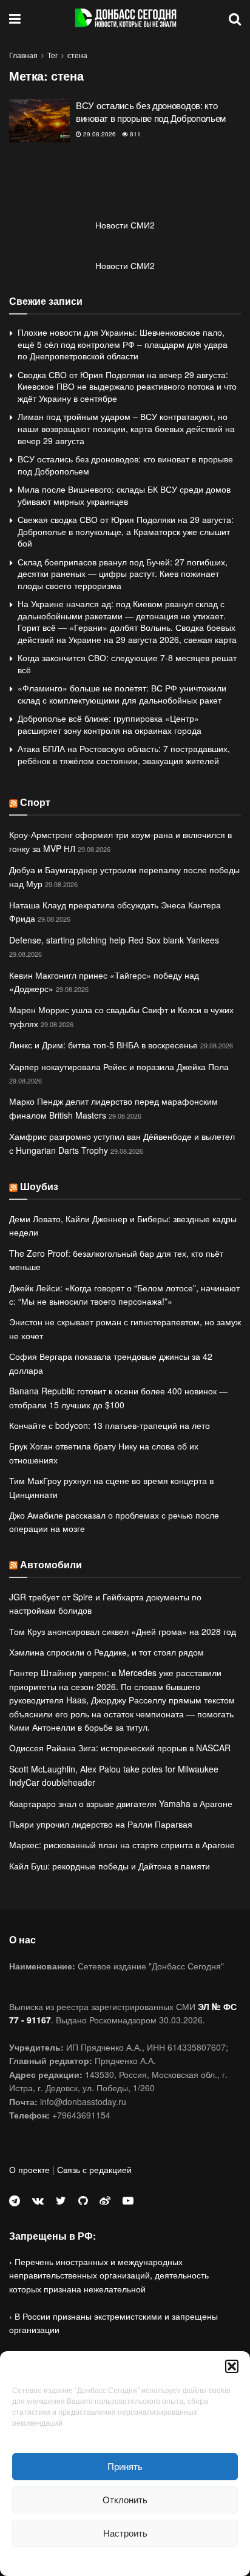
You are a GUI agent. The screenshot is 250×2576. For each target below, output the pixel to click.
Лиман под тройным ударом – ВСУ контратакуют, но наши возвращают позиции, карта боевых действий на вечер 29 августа (126, 428)
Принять (125, 2466)
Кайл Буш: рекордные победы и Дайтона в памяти (110, 1866)
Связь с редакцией (94, 2169)
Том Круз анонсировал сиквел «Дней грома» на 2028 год (123, 1631)
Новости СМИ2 (125, 225)
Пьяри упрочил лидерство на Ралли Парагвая (101, 1824)
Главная (23, 55)
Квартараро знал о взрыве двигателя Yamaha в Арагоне (121, 1803)
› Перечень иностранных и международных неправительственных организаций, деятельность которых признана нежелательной (109, 2275)
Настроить (125, 2533)
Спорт (35, 802)
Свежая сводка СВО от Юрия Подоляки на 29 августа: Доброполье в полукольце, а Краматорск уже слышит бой (126, 531)
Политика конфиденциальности (125, 2560)
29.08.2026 (99, 134)
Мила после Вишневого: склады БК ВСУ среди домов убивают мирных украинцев (124, 495)
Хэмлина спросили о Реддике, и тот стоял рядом (106, 1652)
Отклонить (125, 2499)
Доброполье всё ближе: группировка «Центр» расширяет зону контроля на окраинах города (110, 724)
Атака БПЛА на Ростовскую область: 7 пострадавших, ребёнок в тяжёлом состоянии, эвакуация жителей (124, 754)
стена (77, 55)
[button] (232, 2366)
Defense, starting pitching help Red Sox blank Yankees (114, 940)
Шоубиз (39, 1186)
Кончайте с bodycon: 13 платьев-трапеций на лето (110, 1425)
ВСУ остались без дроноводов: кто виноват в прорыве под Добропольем (151, 111)
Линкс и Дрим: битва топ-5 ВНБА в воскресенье (103, 1045)
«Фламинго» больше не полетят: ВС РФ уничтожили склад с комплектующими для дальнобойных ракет (122, 694)
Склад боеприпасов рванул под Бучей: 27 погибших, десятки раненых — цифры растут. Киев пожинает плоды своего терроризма (123, 574)
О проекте (29, 2169)
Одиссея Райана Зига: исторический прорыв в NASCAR (120, 1748)
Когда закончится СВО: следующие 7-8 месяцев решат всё (127, 664)
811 (134, 134)
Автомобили (51, 1564)
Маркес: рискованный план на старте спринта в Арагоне (122, 1845)
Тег (52, 55)
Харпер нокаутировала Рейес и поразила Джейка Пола (119, 1067)
